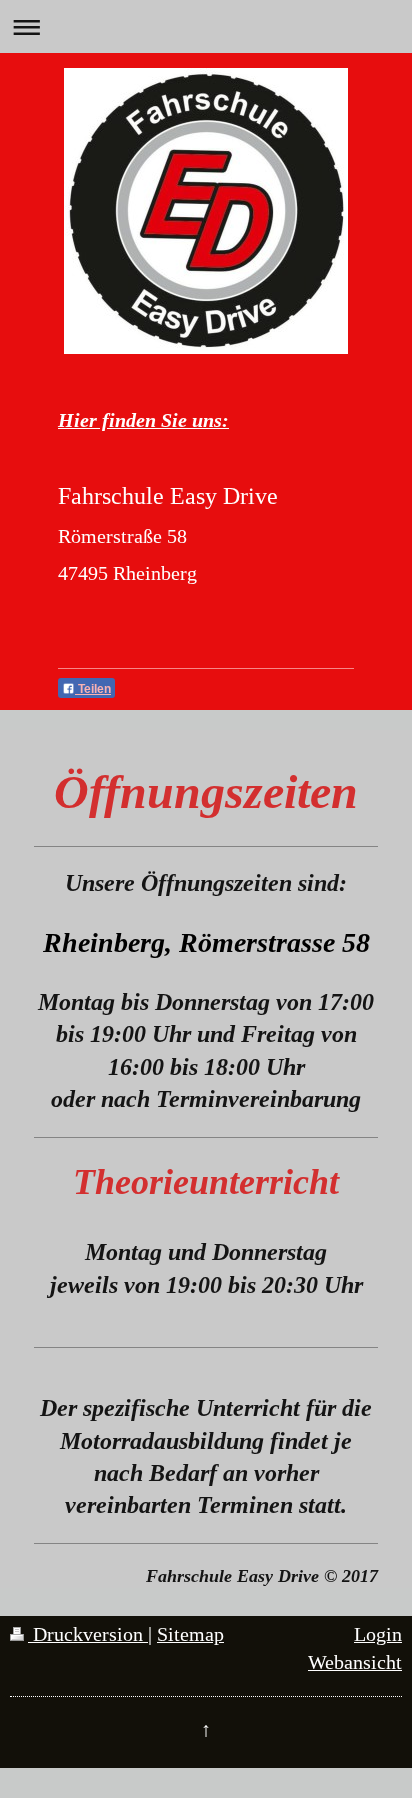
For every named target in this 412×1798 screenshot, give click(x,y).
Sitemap (190, 1634)
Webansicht (355, 1662)
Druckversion (88, 1634)
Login (378, 1634)
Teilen (93, 689)
